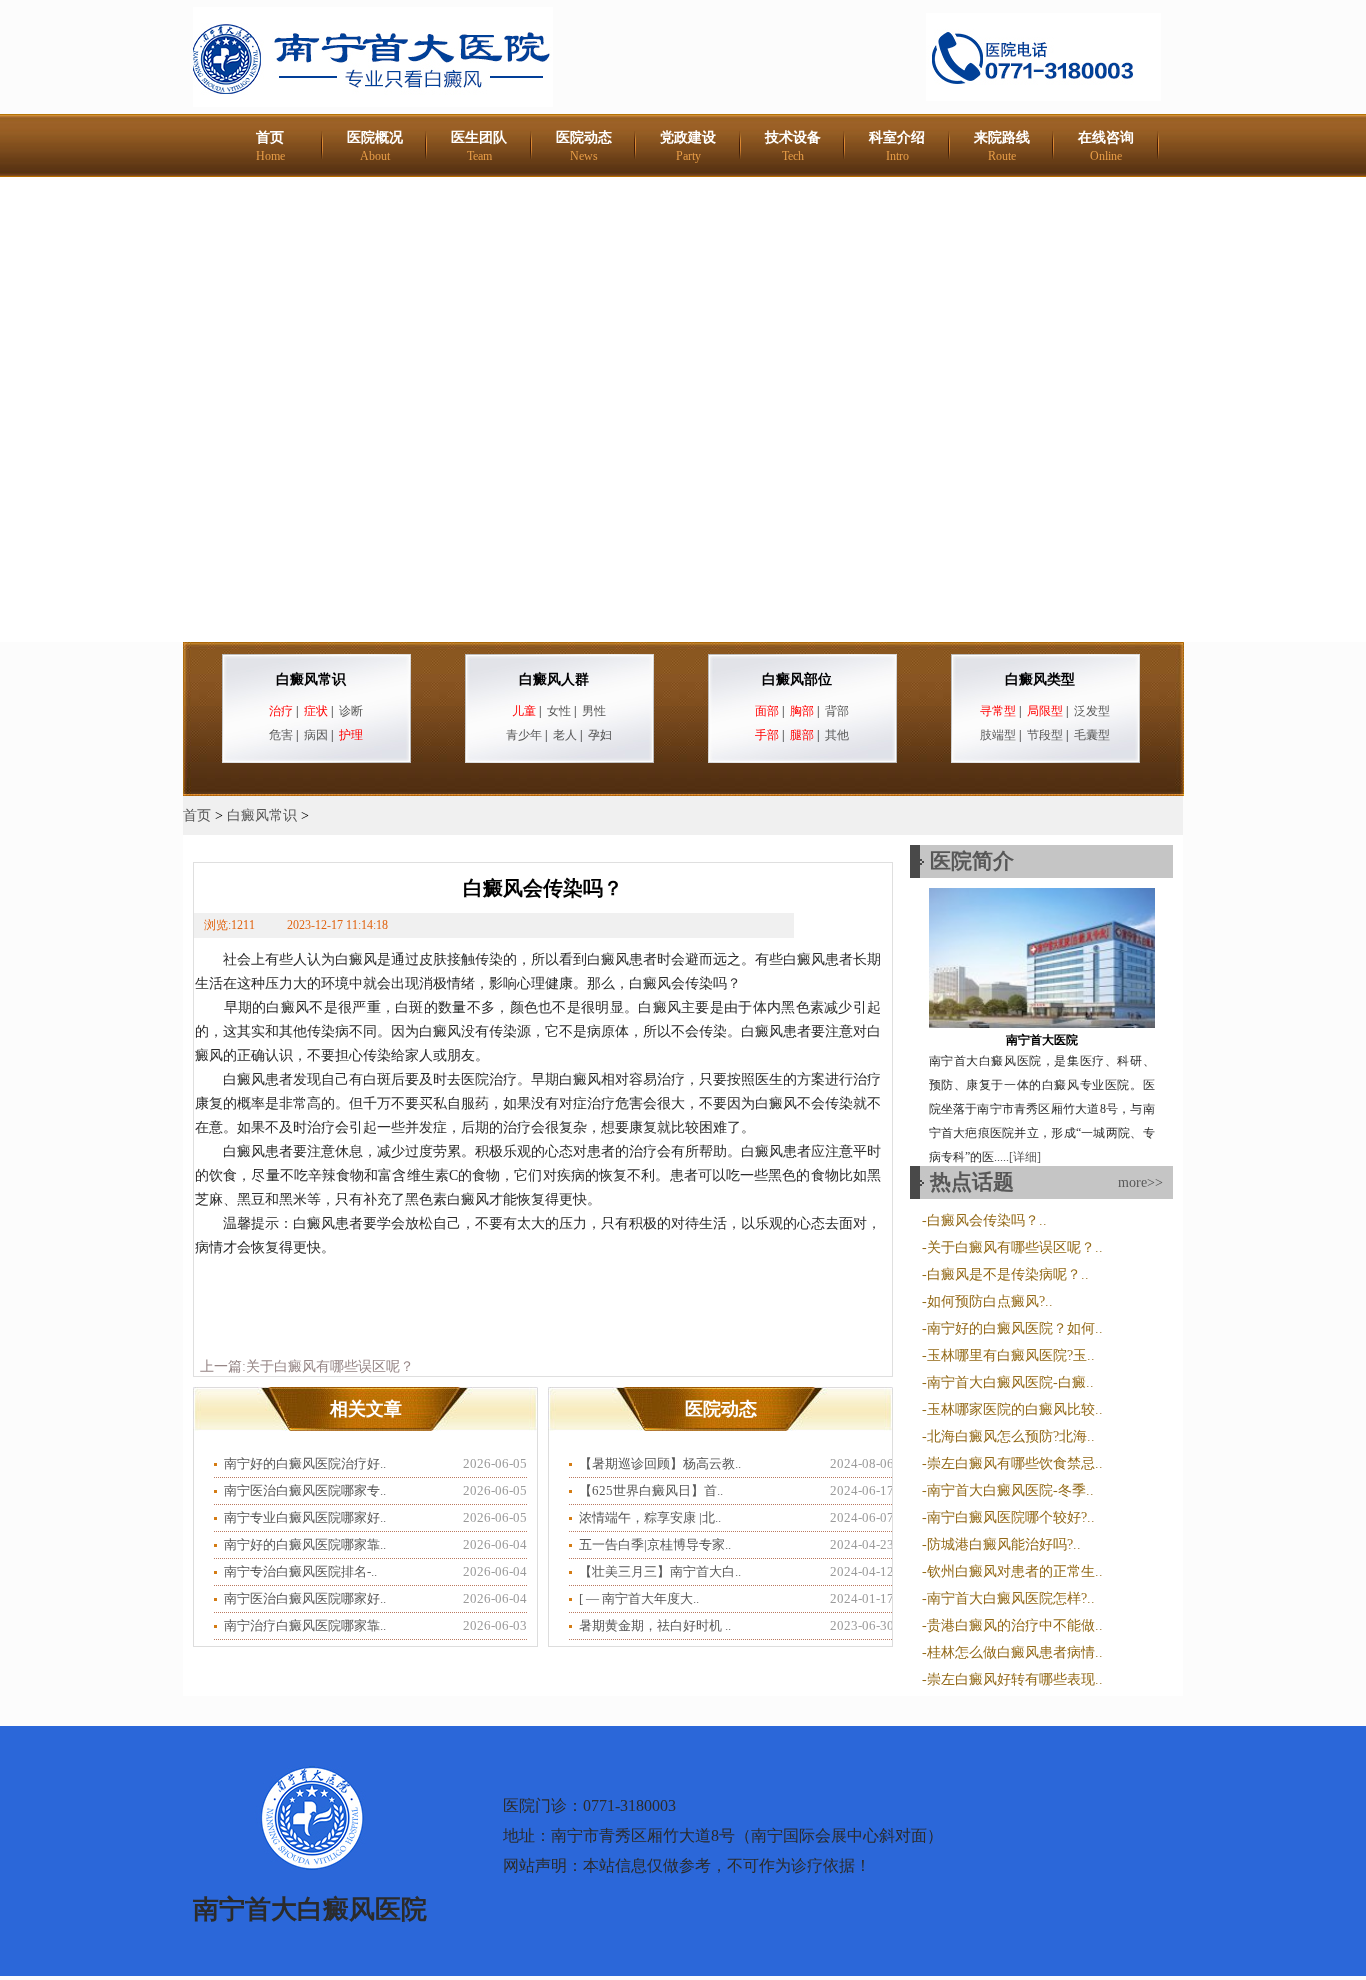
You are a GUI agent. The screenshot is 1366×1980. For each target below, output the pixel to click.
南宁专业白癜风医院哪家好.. (305, 1517)
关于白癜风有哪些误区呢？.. (1015, 1247)
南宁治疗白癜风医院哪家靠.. (305, 1625)
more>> (1140, 1182)
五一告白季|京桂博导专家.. (655, 1544)
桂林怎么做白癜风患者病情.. (1015, 1652)
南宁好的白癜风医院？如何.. (1015, 1328)
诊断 (351, 711)
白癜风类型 (1040, 679)
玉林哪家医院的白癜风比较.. (1015, 1409)
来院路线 (1002, 146)
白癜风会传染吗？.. (987, 1220)
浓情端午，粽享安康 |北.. (650, 1517)
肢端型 (998, 735)
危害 (281, 735)
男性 (594, 711)
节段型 (1045, 735)
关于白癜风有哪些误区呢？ (330, 1366)
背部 (837, 711)
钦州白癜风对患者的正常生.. (1015, 1571)
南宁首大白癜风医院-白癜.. (1010, 1382)
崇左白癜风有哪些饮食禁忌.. (1015, 1463)
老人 (565, 735)
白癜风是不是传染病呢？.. (1008, 1274)
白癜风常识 (311, 679)
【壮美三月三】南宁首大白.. (660, 1571)
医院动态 (584, 146)
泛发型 (1092, 711)
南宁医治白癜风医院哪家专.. (305, 1490)
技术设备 (793, 146)
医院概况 (375, 146)
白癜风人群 (554, 679)
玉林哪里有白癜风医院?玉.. (1011, 1355)
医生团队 (479, 146)
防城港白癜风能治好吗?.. (1004, 1544)
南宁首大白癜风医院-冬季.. (1010, 1490)
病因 (316, 735)
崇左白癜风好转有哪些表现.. (1015, 1679)
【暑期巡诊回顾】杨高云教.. (660, 1463)
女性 (559, 711)
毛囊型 (1092, 735)
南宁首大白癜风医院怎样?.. (1011, 1598)
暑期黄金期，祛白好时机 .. (655, 1625)
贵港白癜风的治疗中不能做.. (1015, 1625)
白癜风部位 (797, 679)
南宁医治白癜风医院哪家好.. (305, 1598)
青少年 (524, 735)
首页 (270, 146)
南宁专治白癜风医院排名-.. (300, 1571)
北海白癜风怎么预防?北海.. (1011, 1436)
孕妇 (600, 735)
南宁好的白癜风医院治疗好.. (305, 1463)
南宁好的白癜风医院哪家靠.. (305, 1544)
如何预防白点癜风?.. (990, 1301)
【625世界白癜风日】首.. (651, 1490)
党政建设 (688, 146)
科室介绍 (897, 146)
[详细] (1025, 1157)
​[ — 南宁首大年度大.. (639, 1598)
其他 (837, 735)
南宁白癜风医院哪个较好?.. (1011, 1517)
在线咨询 (1106, 146)
